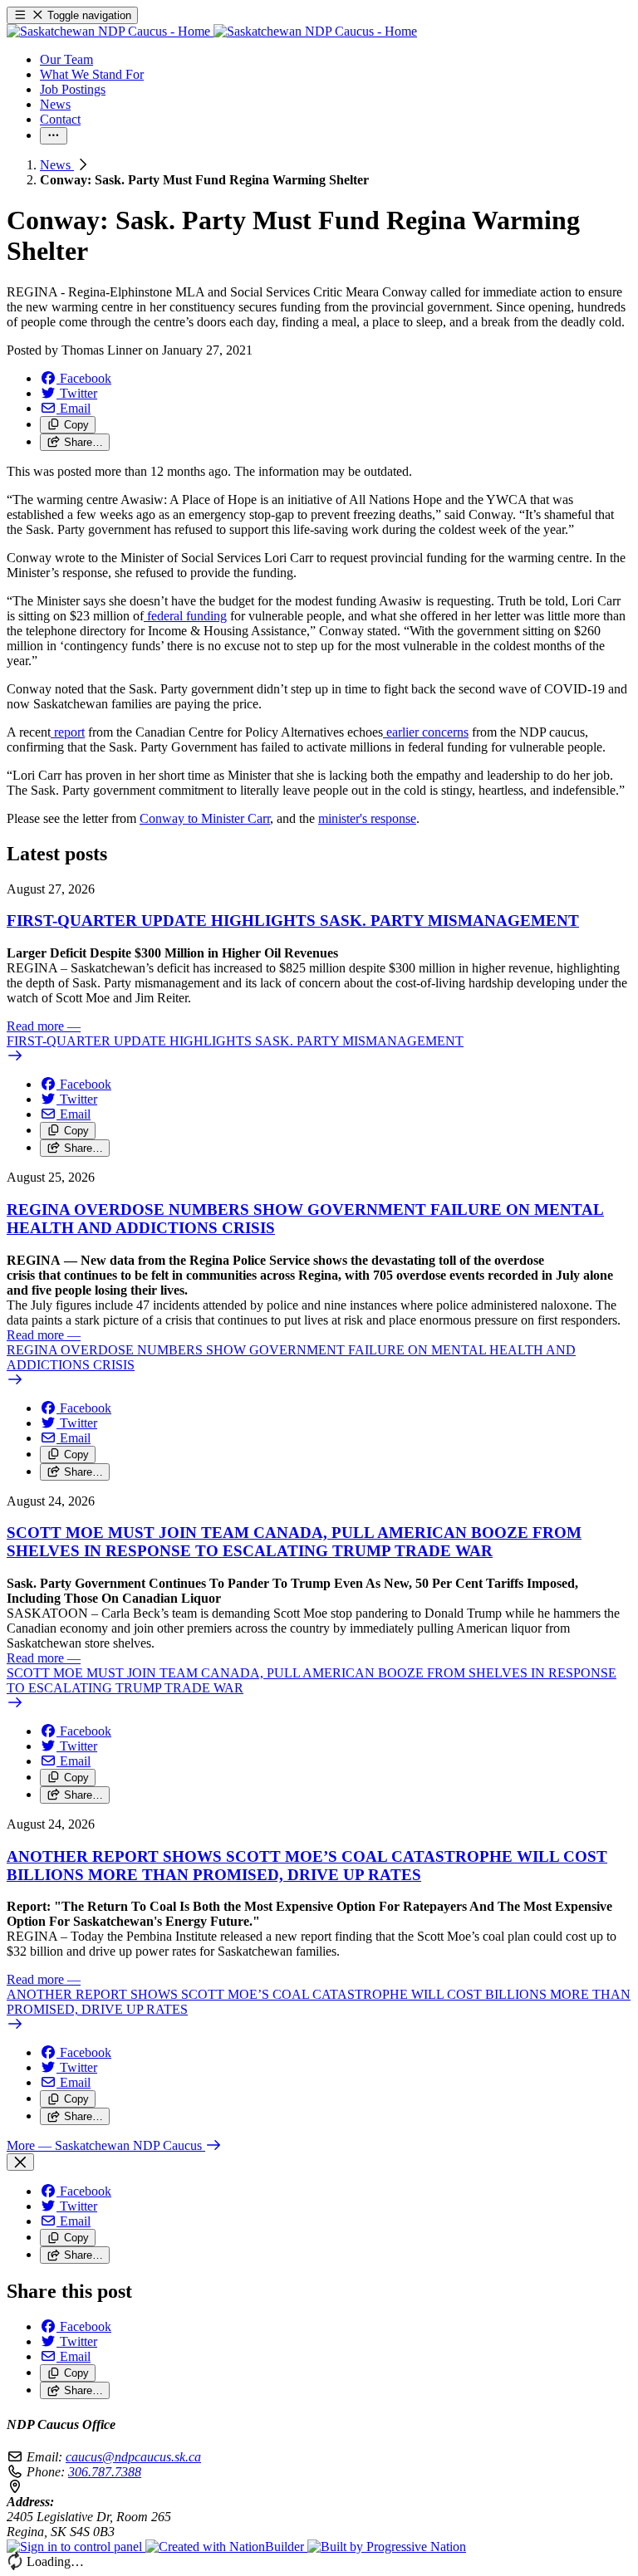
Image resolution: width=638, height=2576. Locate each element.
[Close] (20, 2162)
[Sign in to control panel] (76, 2547)
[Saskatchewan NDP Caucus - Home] (212, 31)
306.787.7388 (105, 2472)
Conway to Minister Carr (205, 818)
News (57, 165)
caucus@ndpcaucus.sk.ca (133, 2457)
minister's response (367, 818)
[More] (54, 136)
